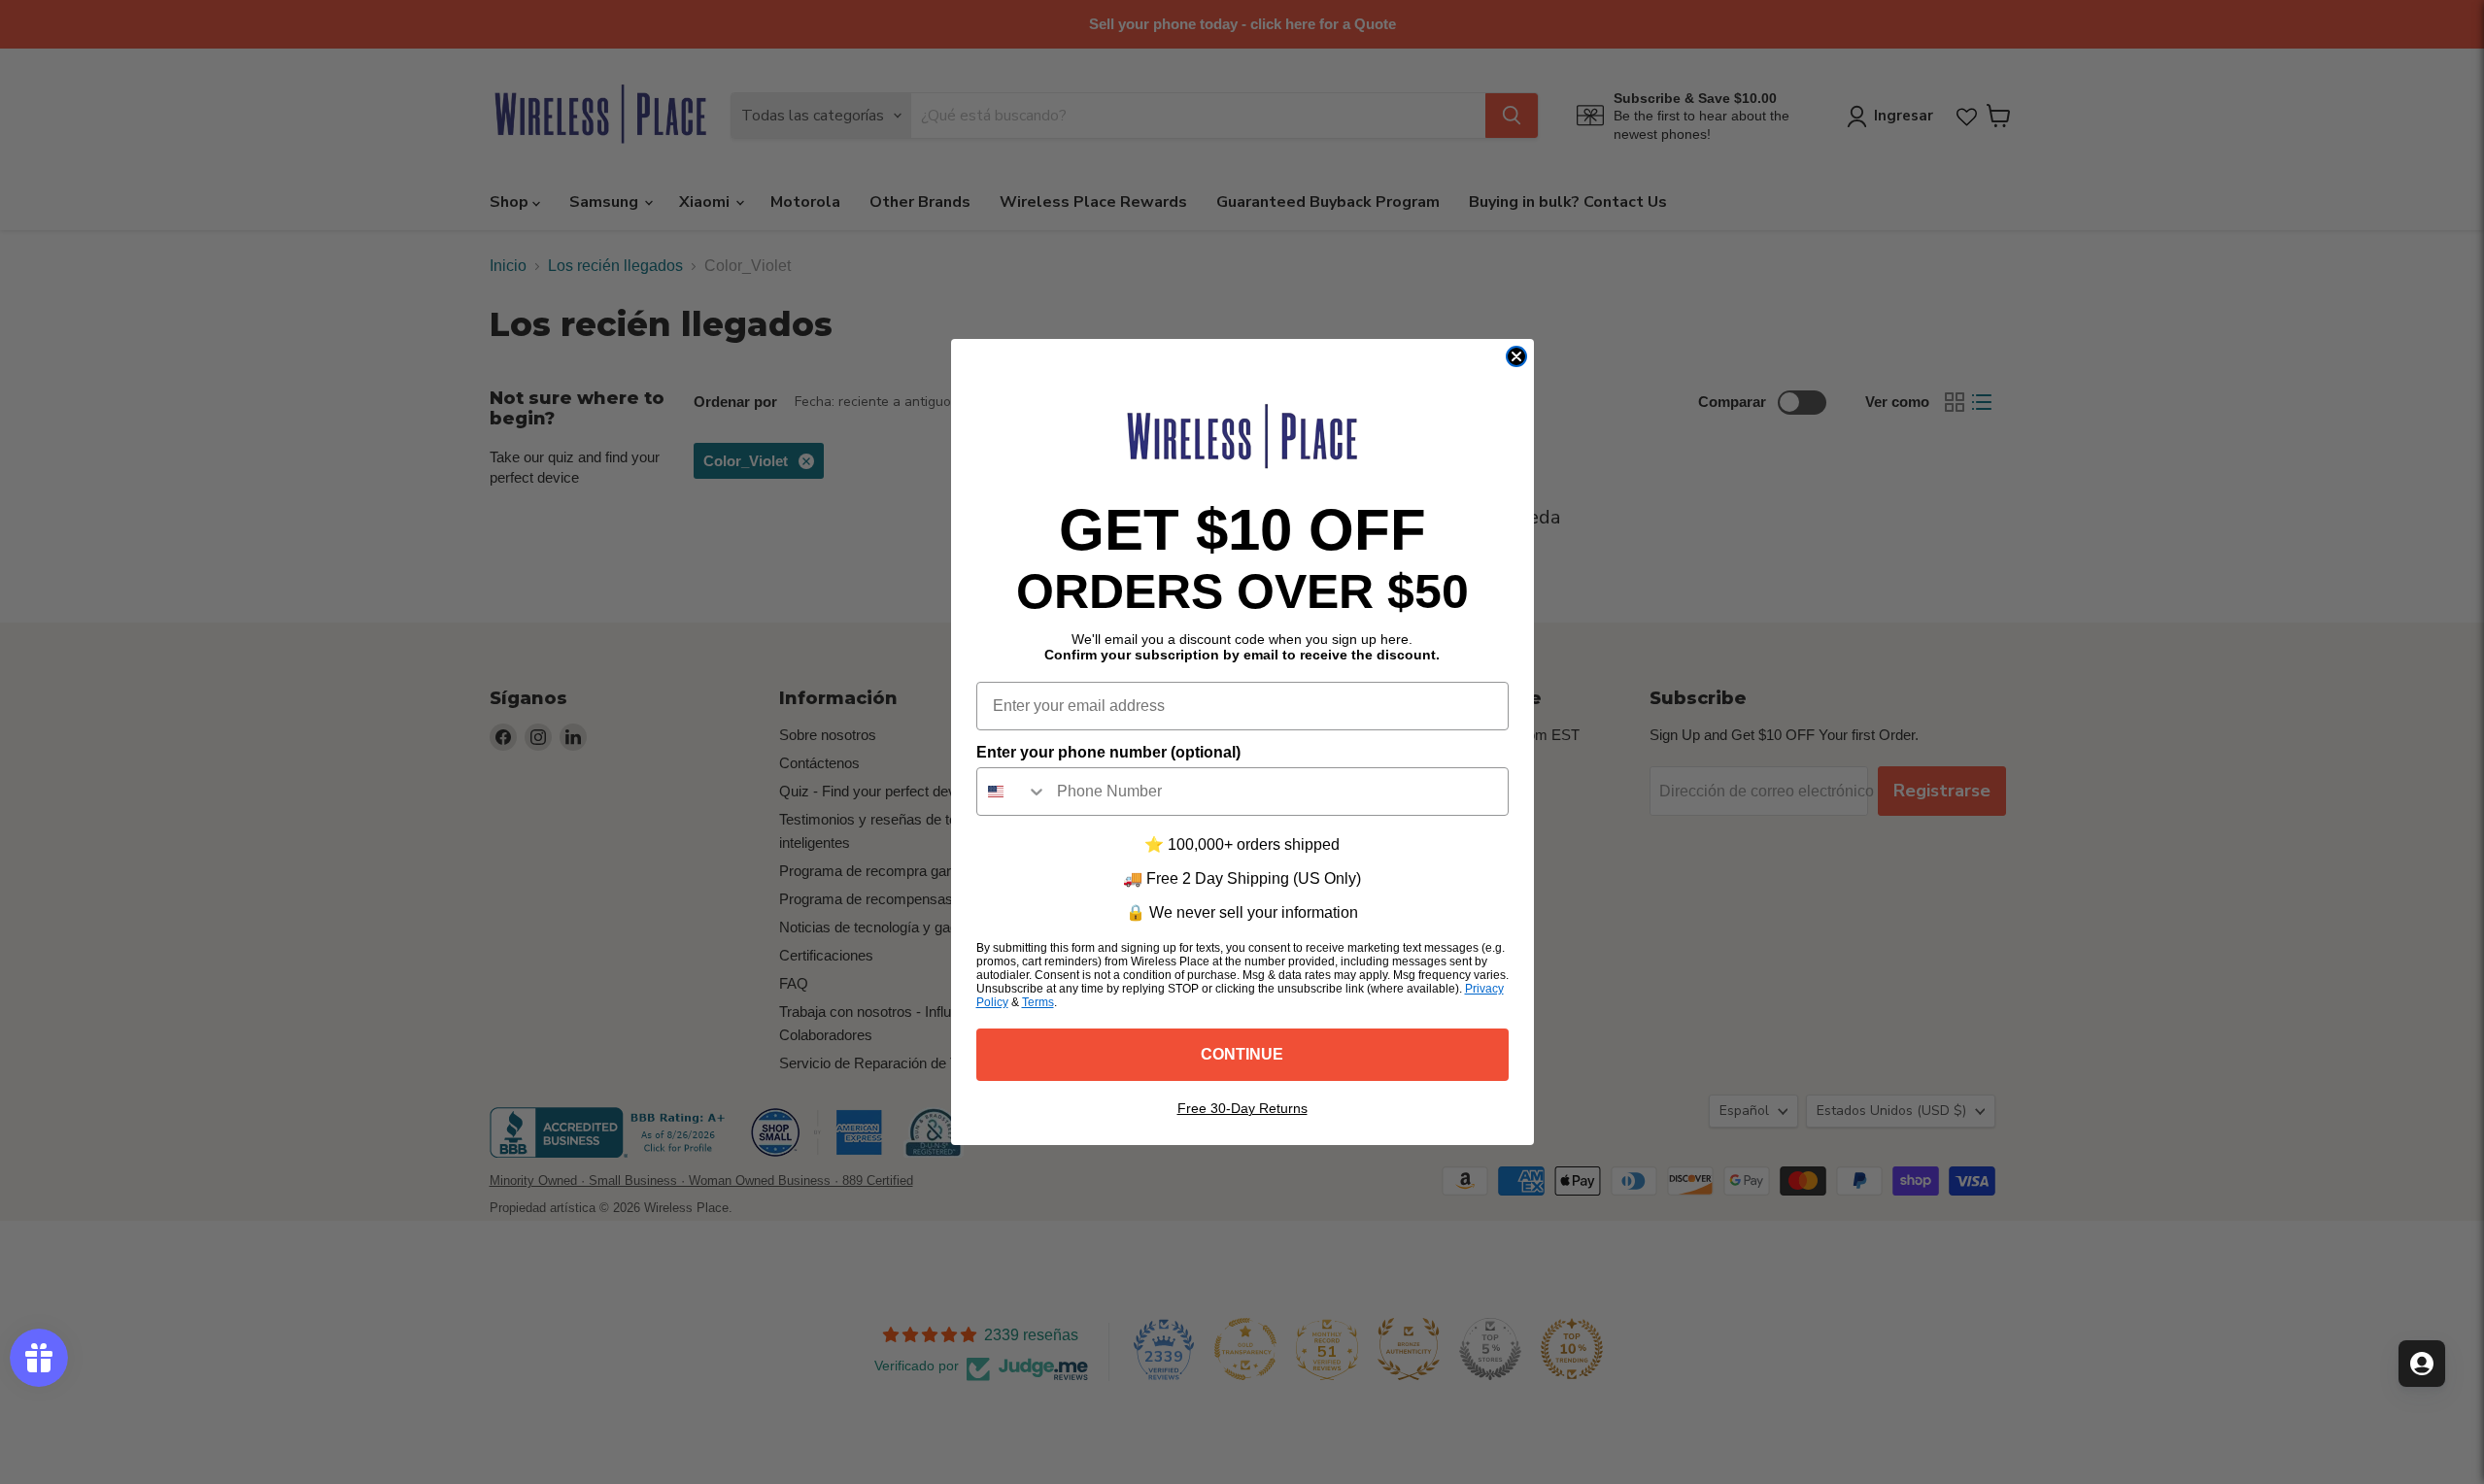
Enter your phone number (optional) (1108, 752)
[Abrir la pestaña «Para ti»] (2422, 1364)
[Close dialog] (1516, 356)
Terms (1038, 1002)
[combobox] (1012, 792)
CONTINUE (1242, 1054)
